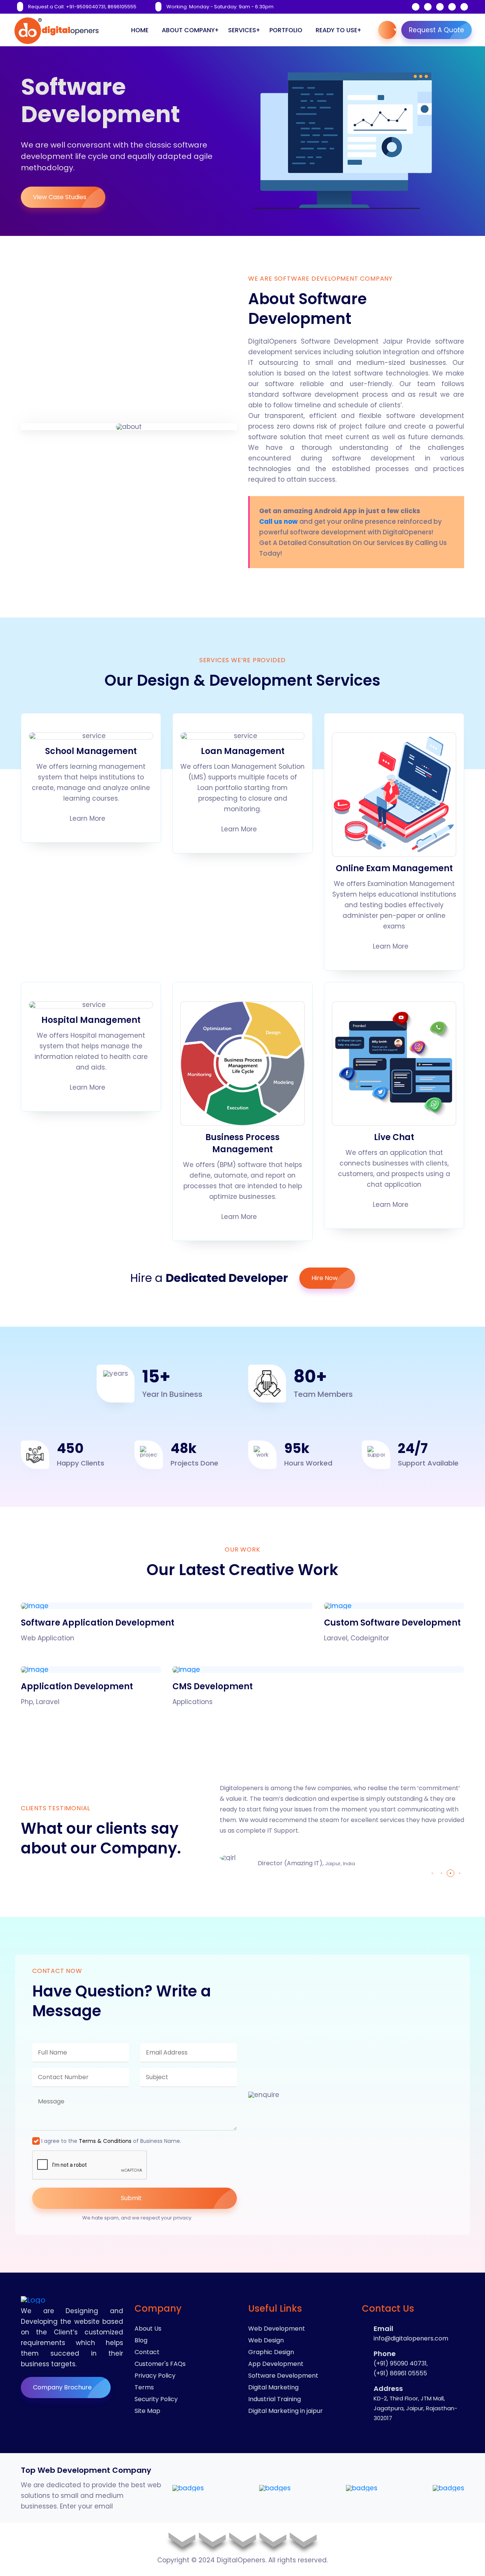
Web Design (266, 2340)
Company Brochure (63, 2387)
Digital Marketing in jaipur (286, 2411)
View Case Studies (60, 197)
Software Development (283, 2376)
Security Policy (156, 2399)
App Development (276, 2364)
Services (242, 30)
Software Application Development (98, 1623)
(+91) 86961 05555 (400, 2373)
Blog (141, 2340)
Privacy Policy (155, 2376)
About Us (148, 2329)
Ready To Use (336, 30)
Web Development (277, 2329)
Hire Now (325, 1278)
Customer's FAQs (160, 2364)
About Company (188, 30)
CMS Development (213, 1686)
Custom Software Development (392, 1623)
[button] (432, 1873)
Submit (132, 2198)
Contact (147, 2352)
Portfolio (286, 30)
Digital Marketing (273, 2387)
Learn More (88, 819)
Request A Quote (436, 30)
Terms (144, 2387)
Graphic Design (271, 2352)
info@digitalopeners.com (411, 2338)
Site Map (147, 2411)
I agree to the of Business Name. (111, 2141)
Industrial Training (275, 2399)
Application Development (77, 1686)
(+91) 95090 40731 (400, 2363)
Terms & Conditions (105, 2141)
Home (140, 30)
